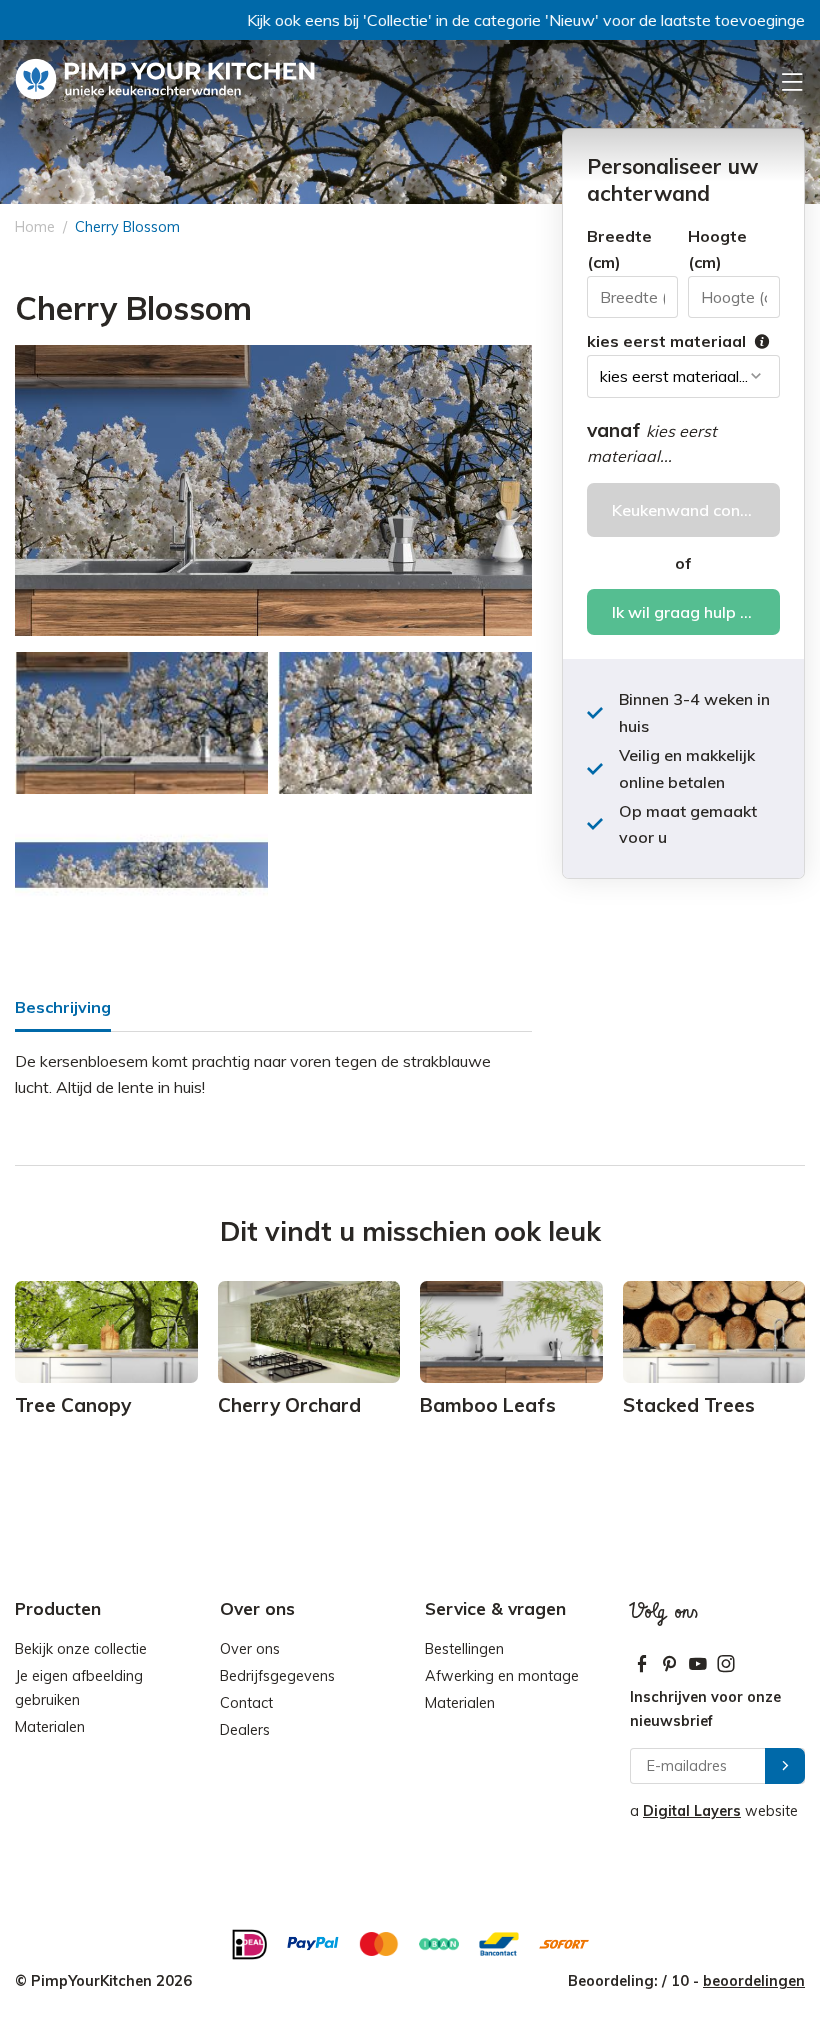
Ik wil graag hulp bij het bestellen (696, 612)
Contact (246, 1703)
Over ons (250, 1649)
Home (35, 227)
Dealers (245, 1730)
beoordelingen (754, 1981)
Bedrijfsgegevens (277, 1676)
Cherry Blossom (127, 227)
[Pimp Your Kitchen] (165, 79)
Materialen (50, 1727)
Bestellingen (464, 1649)
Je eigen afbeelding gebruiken (79, 1688)
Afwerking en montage (502, 1676)
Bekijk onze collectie (81, 1649)
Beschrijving (63, 1007)
